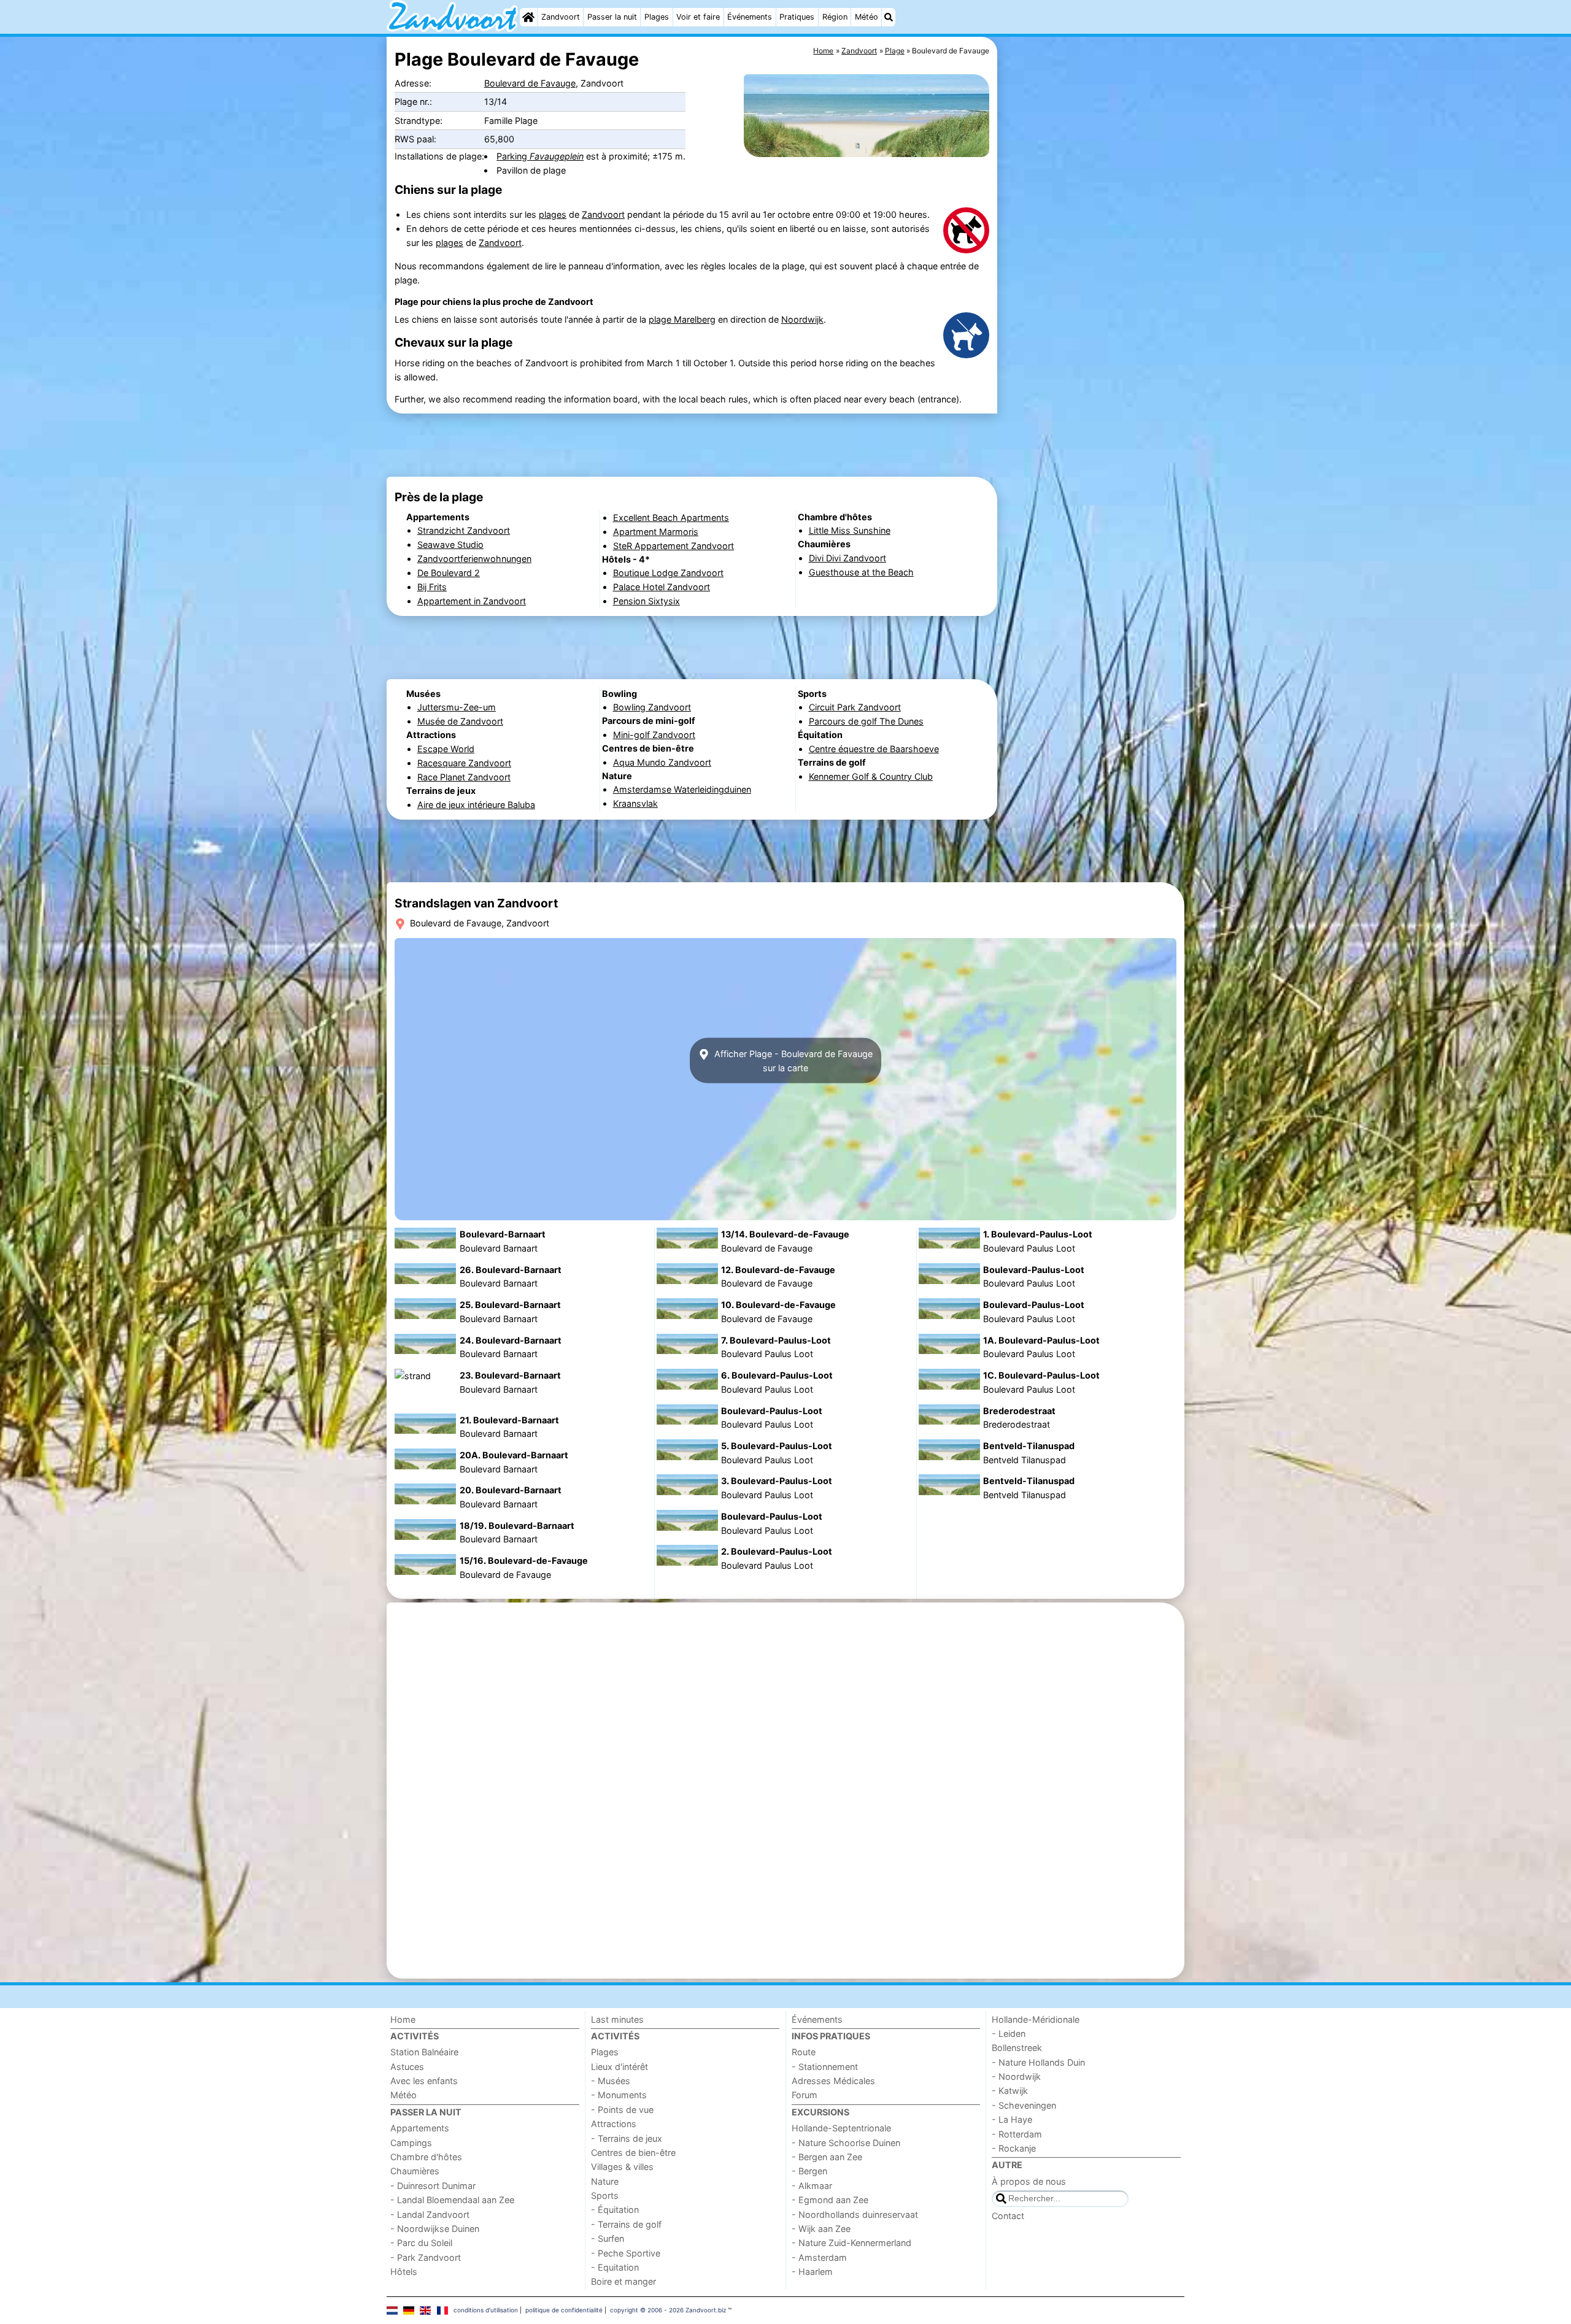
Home (403, 2019)
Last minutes (617, 2019)
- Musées (611, 2081)
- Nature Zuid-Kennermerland (851, 2243)
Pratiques (797, 17)
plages (553, 214)
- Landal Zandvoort (430, 2214)
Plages (657, 17)
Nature (605, 2181)
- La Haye (1012, 2119)
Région (835, 17)
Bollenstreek (1017, 2048)
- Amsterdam (819, 2257)
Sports (605, 2195)
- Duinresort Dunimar (433, 2186)
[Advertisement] (1092, 319)
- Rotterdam (1017, 2134)
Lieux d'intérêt (620, 2067)
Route (804, 2052)
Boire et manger (623, 2281)
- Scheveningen (1024, 2105)
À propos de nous (1029, 2181)
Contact (1008, 2216)
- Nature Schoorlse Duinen (846, 2143)
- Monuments (619, 2095)
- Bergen (809, 2171)
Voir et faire (698, 17)
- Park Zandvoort (426, 2257)
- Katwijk (1010, 2091)
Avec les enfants (424, 2081)
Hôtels (404, 2272)
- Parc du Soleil (421, 2243)
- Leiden (1009, 2033)
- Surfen (608, 2238)
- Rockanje (1014, 2148)
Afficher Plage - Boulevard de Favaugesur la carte (792, 1061)
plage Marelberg (682, 319)
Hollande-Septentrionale (841, 2128)
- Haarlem (812, 2272)
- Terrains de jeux (627, 2138)
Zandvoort (561, 17)
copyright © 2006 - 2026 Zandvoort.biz (668, 2310)
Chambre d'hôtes (426, 2157)
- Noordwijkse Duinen (435, 2229)
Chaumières (415, 2171)
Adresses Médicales (833, 2081)
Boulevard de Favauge (530, 83)
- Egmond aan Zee (830, 2200)
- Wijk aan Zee (821, 2229)
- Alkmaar (812, 2186)
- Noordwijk (1016, 2076)
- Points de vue (622, 2110)
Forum (805, 2095)
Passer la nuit (612, 17)
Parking (540, 156)
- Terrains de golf (626, 2224)
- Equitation (615, 2267)
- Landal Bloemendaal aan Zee (452, 2200)
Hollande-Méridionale (1036, 2019)
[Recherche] (889, 17)
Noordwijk (802, 319)
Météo (867, 17)
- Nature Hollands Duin (1038, 2062)
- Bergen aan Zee (827, 2157)
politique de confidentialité (564, 2310)
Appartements (420, 2128)
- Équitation (615, 2210)
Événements (750, 17)
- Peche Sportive (626, 2253)
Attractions (614, 2124)
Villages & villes (622, 2167)
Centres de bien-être (633, 2153)
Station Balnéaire (424, 2052)
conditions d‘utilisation (486, 2310)
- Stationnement (825, 2067)
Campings (411, 2143)
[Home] (528, 17)
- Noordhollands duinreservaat (855, 2214)
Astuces (407, 2067)
